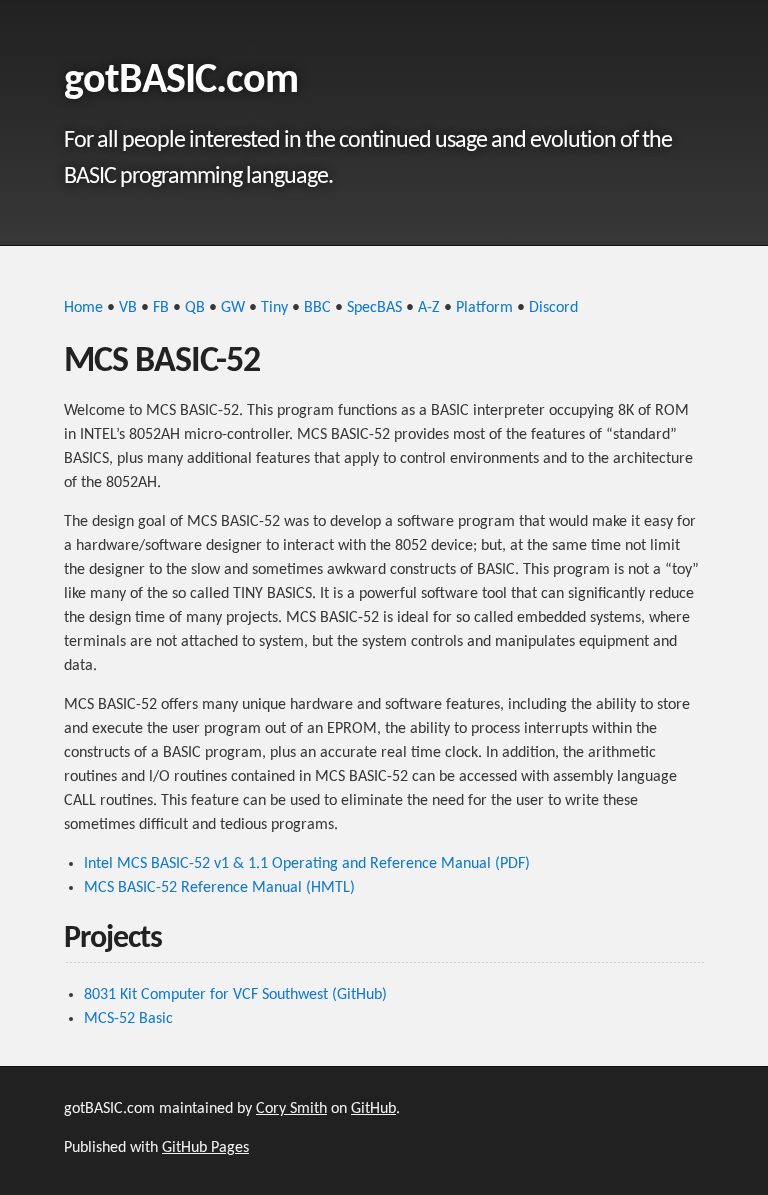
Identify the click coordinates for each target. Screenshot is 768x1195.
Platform (484, 308)
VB (128, 308)
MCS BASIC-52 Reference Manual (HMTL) (219, 888)
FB (161, 308)
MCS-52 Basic (128, 1019)
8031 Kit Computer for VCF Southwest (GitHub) (235, 995)
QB (195, 308)
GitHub (373, 1109)
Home (83, 308)
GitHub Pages (205, 1148)
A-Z (429, 308)
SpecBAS (374, 308)
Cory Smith (291, 1109)
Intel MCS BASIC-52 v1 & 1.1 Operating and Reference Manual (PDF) (307, 864)
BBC (317, 308)
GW (233, 308)
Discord (553, 308)
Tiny (274, 308)
